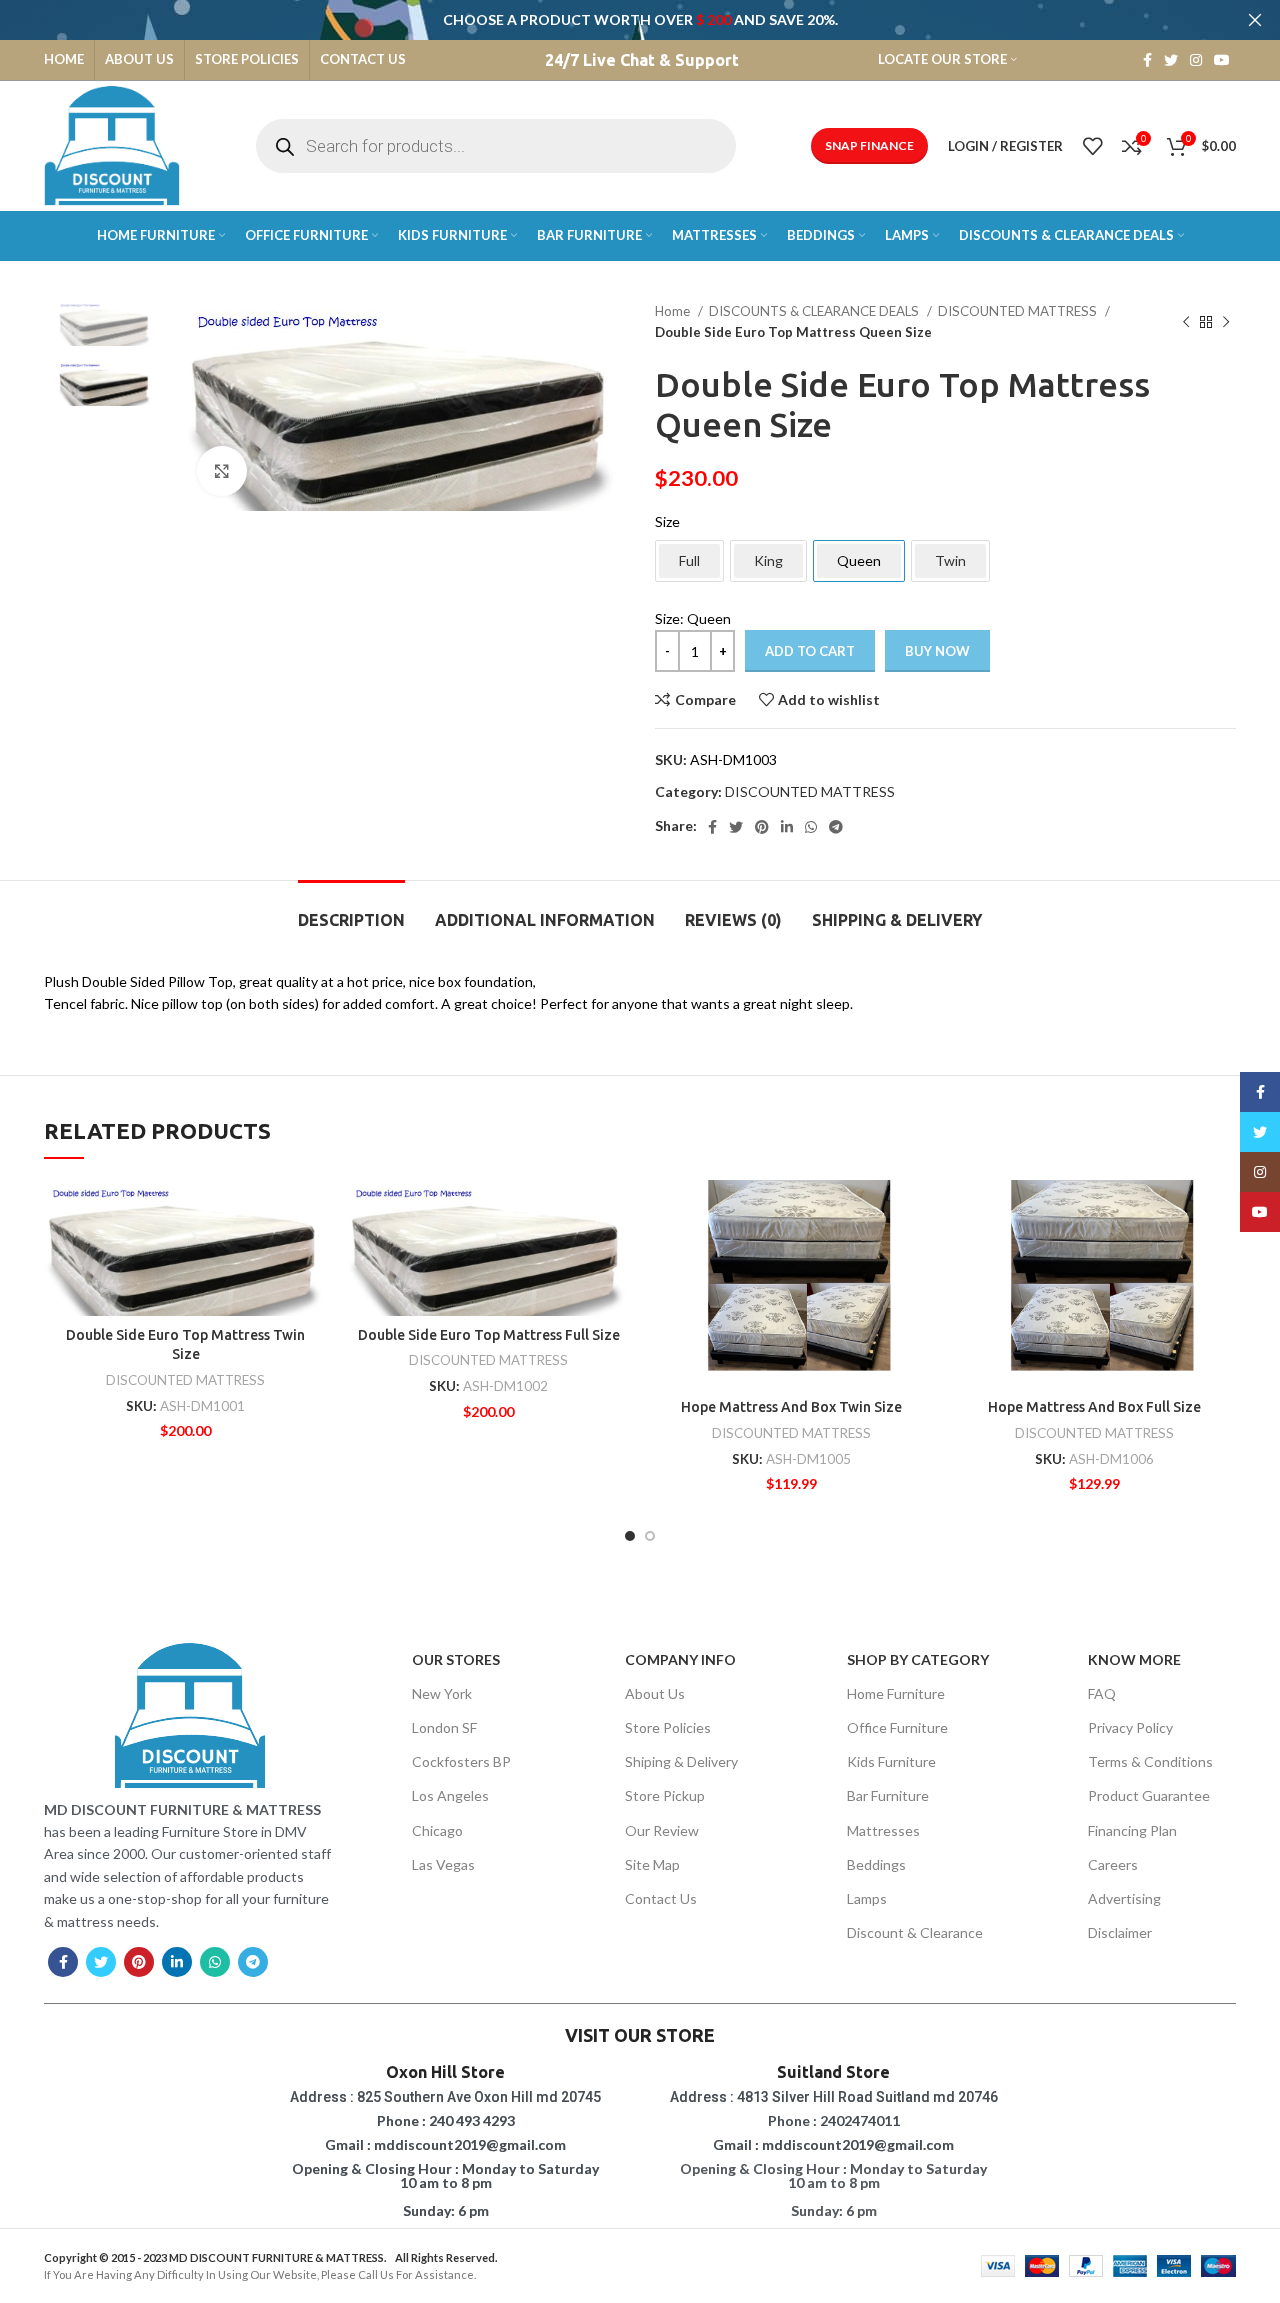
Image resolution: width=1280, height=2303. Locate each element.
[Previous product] (1186, 322)
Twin (950, 560)
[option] (105, 323)
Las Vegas (443, 1864)
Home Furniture (896, 1693)
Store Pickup (665, 1795)
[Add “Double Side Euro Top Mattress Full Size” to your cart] (615, 1257)
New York (442, 1693)
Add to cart (810, 651)
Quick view (312, 1302)
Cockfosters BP (461, 1761)
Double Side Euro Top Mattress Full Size (489, 1335)
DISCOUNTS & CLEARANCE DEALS (815, 311)
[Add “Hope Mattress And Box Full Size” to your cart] (1221, 1257)
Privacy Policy (1130, 1727)
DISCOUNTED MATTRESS (1019, 311)
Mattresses (883, 1830)
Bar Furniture (888, 1795)
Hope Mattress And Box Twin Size (791, 1407)
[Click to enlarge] (222, 471)
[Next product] (1226, 322)
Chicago (437, 1830)
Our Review (662, 1830)
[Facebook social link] (1147, 60)
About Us (655, 1693)
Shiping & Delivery (681, 1761)
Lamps (867, 1898)
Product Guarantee (1149, 1795)
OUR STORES (456, 1659)
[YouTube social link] (1222, 60)
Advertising (1124, 1898)
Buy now (937, 651)
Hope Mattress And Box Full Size (1094, 1407)
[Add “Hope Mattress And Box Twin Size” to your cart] (918, 1257)
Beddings (876, 1864)
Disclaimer (1120, 1932)
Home (674, 311)
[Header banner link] (610, 20)
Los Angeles (450, 1795)
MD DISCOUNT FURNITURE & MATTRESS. (278, 2257)
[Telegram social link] (836, 827)
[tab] (351, 910)
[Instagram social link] (1196, 60)
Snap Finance (869, 145)
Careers (1113, 1864)
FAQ (1102, 1693)
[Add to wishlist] (312, 1212)
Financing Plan (1132, 1830)
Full (689, 560)
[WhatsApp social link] (811, 827)
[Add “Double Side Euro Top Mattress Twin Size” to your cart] (312, 1257)
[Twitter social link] (1171, 60)
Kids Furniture (891, 1761)
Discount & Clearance (915, 1932)
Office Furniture (897, 1727)
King (768, 560)
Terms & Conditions (1150, 1761)
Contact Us (661, 1898)
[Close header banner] (1255, 20)
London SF (444, 1727)
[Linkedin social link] (787, 827)
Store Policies (668, 1727)
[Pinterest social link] (762, 827)
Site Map (652, 1864)
